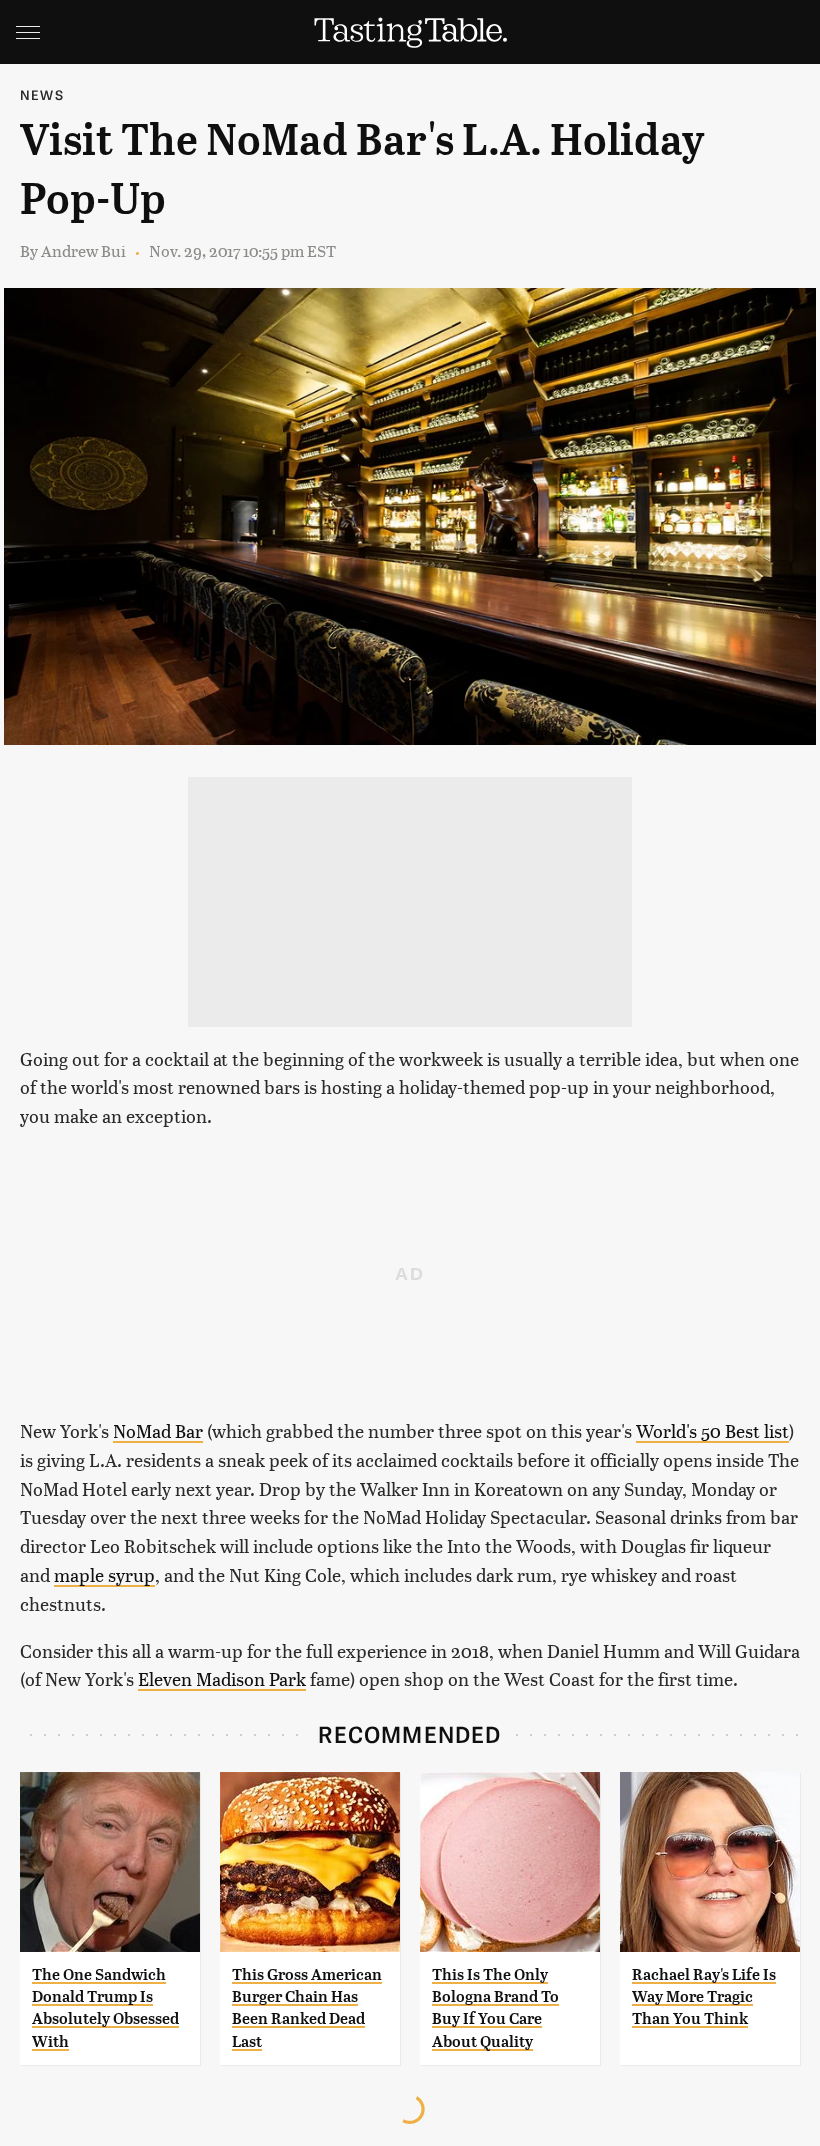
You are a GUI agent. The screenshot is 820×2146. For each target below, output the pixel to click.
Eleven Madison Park (222, 1678)
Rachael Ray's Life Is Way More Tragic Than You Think (704, 1997)
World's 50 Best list (712, 1430)
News (42, 94)
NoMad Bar (158, 1430)
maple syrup (104, 1574)
